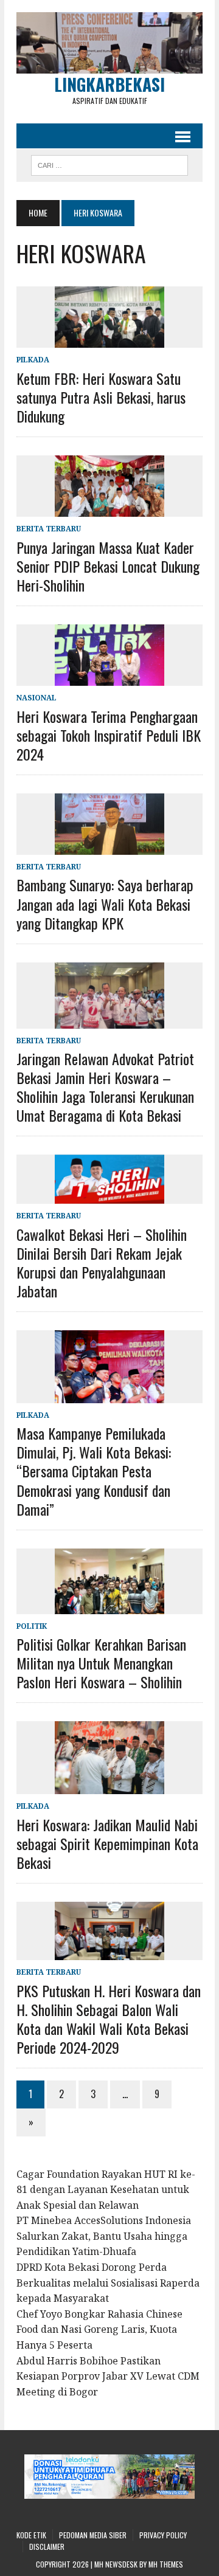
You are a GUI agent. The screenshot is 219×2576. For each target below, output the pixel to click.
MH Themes (166, 2564)
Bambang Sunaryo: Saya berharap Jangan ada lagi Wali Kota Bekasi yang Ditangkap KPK (105, 903)
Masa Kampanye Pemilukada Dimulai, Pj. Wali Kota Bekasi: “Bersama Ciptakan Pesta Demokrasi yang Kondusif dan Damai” (94, 1471)
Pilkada (33, 360)
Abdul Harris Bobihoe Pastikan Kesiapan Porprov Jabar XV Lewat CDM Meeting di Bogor (108, 2376)
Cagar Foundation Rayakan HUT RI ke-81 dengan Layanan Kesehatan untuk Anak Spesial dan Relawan (106, 2190)
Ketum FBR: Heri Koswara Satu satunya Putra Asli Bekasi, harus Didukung (101, 397)
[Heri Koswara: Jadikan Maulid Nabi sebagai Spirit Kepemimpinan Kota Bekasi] (109, 1786)
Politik (32, 1626)
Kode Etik (31, 2535)
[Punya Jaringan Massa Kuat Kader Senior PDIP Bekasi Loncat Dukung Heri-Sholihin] (109, 509)
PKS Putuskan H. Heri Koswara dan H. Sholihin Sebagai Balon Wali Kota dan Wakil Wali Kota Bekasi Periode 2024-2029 (109, 2019)
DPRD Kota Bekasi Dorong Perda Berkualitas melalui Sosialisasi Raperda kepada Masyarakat (108, 2283)
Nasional (36, 698)
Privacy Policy (163, 2535)
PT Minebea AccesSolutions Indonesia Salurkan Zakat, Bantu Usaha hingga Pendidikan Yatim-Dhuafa (104, 2236)
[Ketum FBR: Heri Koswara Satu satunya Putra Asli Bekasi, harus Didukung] (109, 340)
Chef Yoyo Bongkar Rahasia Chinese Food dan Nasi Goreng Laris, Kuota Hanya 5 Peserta (99, 2329)
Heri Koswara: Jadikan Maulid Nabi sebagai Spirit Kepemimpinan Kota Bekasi (107, 1843)
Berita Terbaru (49, 529)
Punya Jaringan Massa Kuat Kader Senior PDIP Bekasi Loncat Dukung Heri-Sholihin (108, 566)
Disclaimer (47, 2547)
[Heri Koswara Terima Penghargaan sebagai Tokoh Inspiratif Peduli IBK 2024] (109, 678)
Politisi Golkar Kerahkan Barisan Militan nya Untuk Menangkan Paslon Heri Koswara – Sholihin (101, 1663)
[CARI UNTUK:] (109, 164)
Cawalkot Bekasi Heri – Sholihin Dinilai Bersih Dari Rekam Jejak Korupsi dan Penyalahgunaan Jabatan (102, 1263)
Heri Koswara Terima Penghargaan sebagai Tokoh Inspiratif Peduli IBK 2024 (109, 735)
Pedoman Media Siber (93, 2535)
